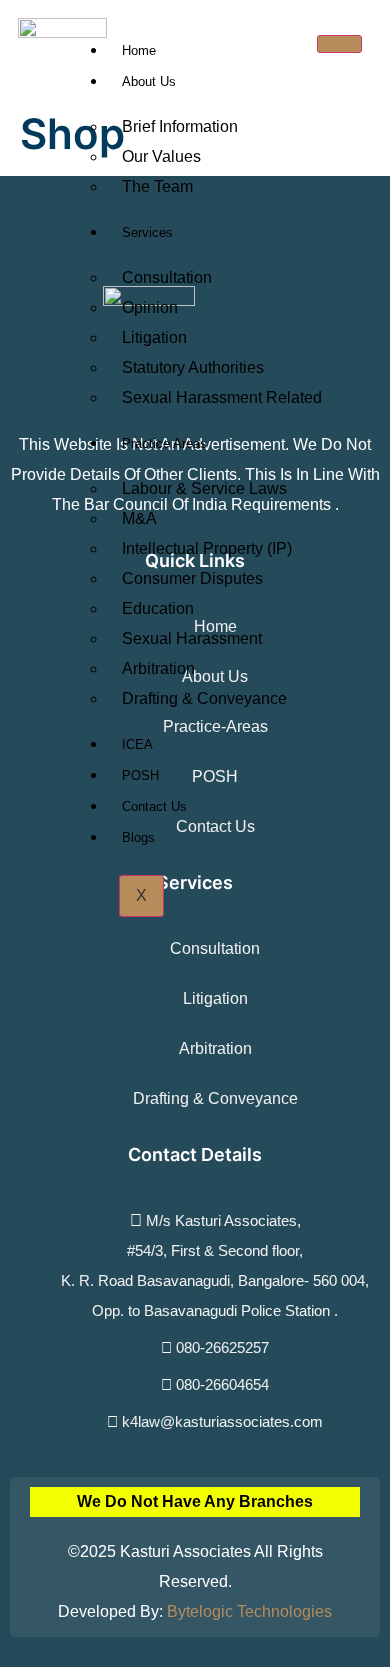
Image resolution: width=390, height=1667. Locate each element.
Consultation (167, 277)
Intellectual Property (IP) (207, 548)
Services (147, 232)
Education (158, 608)
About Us (149, 81)
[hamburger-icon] (339, 44)
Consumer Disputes (192, 578)
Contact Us (154, 806)
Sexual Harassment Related (222, 397)
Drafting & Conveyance (204, 698)
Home (139, 50)
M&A (139, 518)
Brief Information (180, 126)
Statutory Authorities (193, 367)
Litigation (154, 337)
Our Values (161, 156)
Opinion (150, 307)
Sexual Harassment (192, 638)
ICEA (137, 744)
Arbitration (158, 668)
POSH (140, 775)
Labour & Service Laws (204, 488)
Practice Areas (164, 443)
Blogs (138, 837)
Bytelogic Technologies (249, 1611)
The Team (157, 186)
